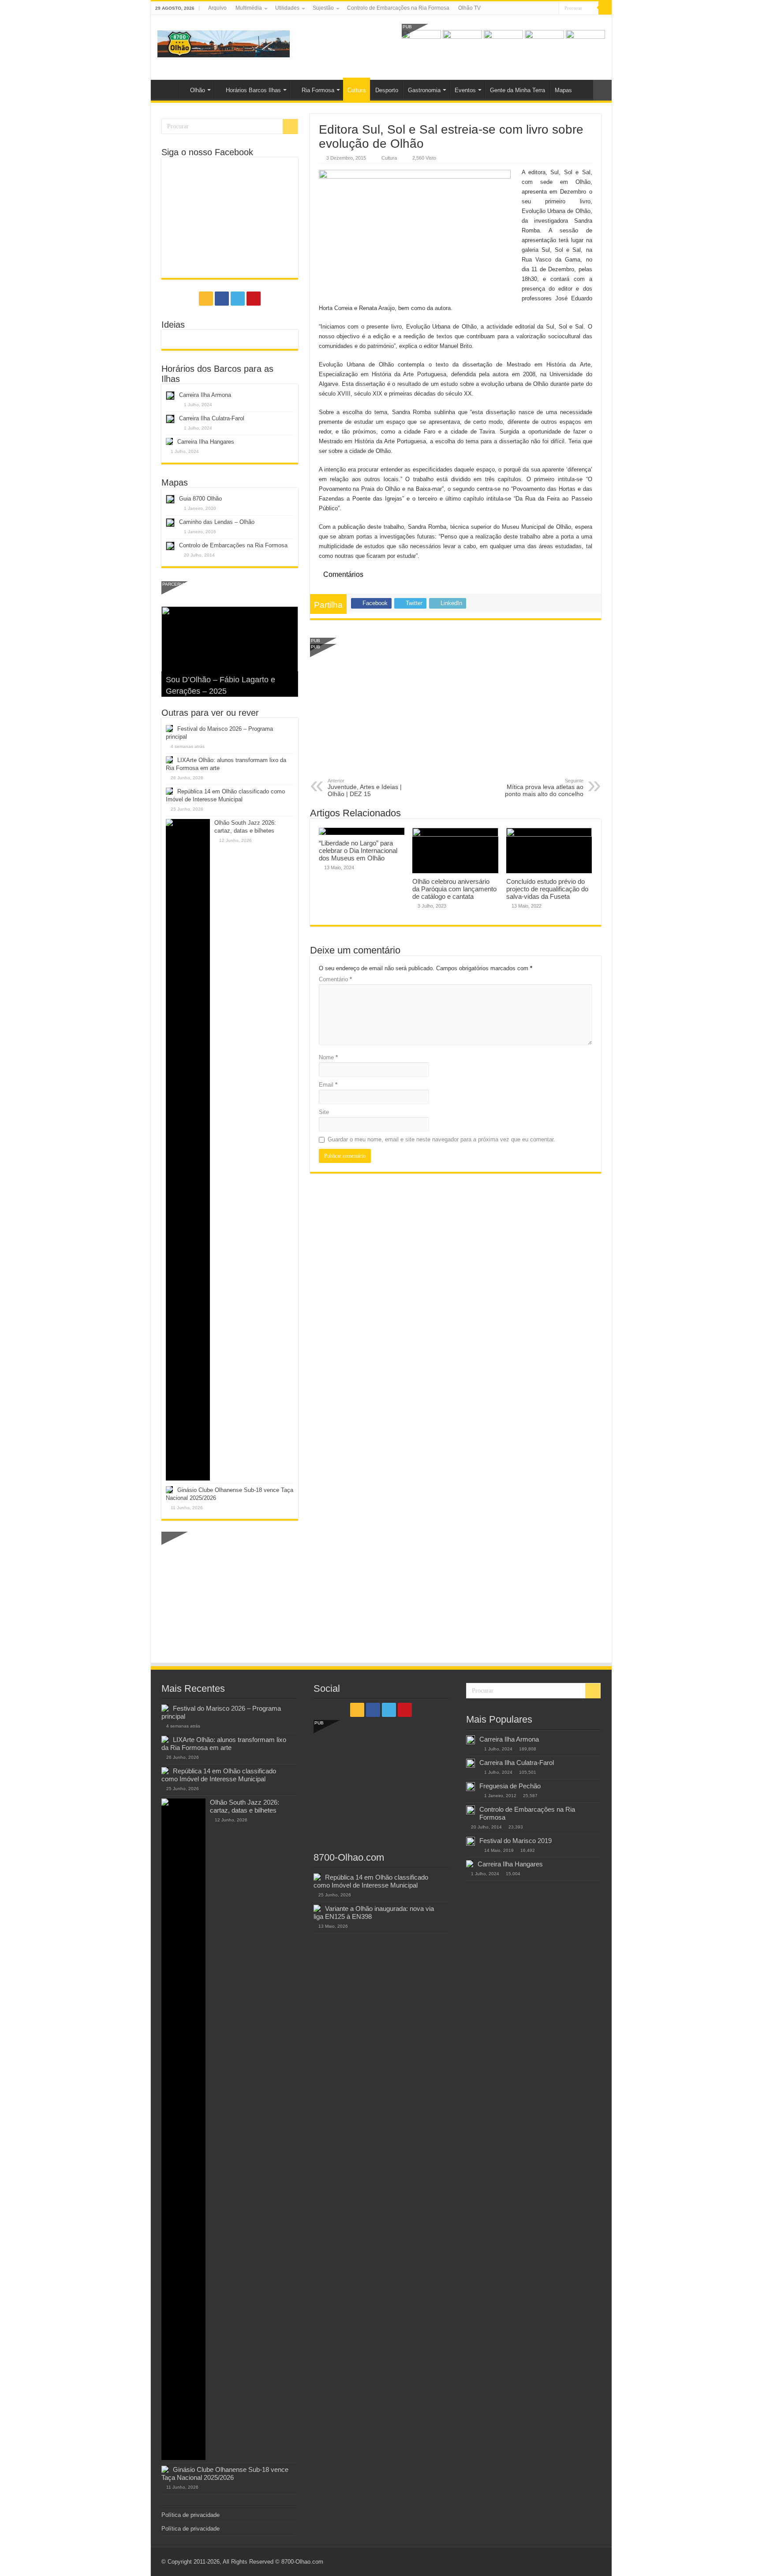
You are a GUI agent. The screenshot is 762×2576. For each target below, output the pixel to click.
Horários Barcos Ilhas (253, 90)
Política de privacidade (190, 2515)
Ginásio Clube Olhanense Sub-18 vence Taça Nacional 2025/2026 (225, 2473)
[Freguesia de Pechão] (471, 1787)
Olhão (198, 90)
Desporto (387, 90)
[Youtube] (552, 8)
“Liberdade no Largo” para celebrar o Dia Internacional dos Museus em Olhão (358, 851)
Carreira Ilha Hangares (206, 442)
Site (324, 1112)
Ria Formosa (318, 90)
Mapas (563, 90)
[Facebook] (536, 8)
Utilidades (287, 8)
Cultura (357, 90)
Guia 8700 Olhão (200, 499)
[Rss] (527, 8)
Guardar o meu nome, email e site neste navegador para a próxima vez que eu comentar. (441, 1139)
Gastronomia (424, 90)
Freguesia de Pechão (510, 1786)
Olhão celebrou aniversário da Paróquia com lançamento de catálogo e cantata (454, 889)
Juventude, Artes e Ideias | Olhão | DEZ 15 (365, 788)
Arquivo (217, 8)
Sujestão (323, 8)
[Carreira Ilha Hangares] (470, 1864)
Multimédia (249, 8)
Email (328, 1085)
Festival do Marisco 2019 (515, 1841)
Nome (328, 1057)
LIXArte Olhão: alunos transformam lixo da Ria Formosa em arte (224, 1744)
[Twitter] (544, 8)
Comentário (335, 979)
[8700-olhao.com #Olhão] (224, 42)
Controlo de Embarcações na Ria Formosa (398, 8)
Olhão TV (469, 8)
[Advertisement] (456, 712)
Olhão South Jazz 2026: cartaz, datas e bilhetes (245, 1806)
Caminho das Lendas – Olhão (217, 522)
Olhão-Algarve (167, 89)
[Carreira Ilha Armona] (471, 1740)
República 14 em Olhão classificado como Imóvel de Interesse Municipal (219, 1775)
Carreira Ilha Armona (205, 395)
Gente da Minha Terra (517, 90)
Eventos (465, 90)
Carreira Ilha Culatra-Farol (212, 418)
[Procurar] (605, 8)
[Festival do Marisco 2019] (471, 1841)
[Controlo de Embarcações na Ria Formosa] (471, 1810)
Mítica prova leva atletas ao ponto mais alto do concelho (544, 788)
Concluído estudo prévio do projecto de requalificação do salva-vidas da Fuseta (547, 889)
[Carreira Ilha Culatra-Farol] (471, 1763)
